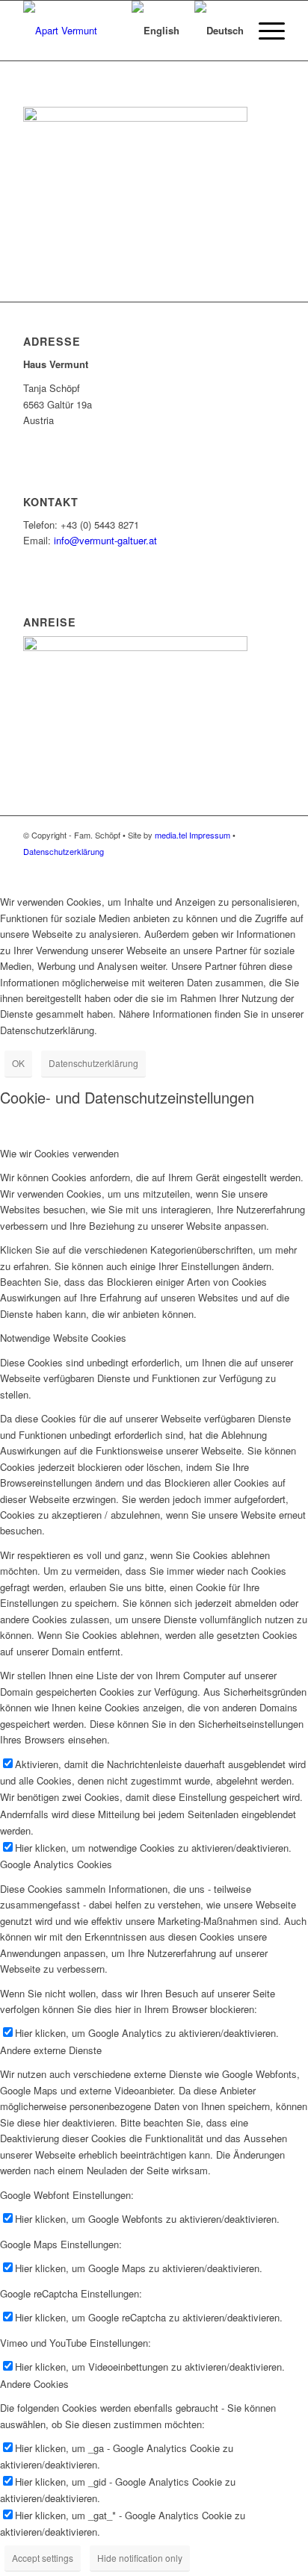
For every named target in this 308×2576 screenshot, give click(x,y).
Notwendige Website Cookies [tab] (63, 1338)
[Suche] (102, 31)
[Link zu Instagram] (274, 867)
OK (18, 1063)
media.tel (171, 835)
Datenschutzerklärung (64, 851)
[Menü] (264, 31)
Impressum (210, 835)
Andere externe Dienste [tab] (51, 2050)
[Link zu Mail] (251, 867)
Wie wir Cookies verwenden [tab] (59, 1153)
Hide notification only (140, 2558)
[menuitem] (102, 31)
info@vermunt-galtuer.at (105, 540)
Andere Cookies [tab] (34, 2384)
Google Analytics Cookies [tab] (56, 1864)
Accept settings (43, 2558)
